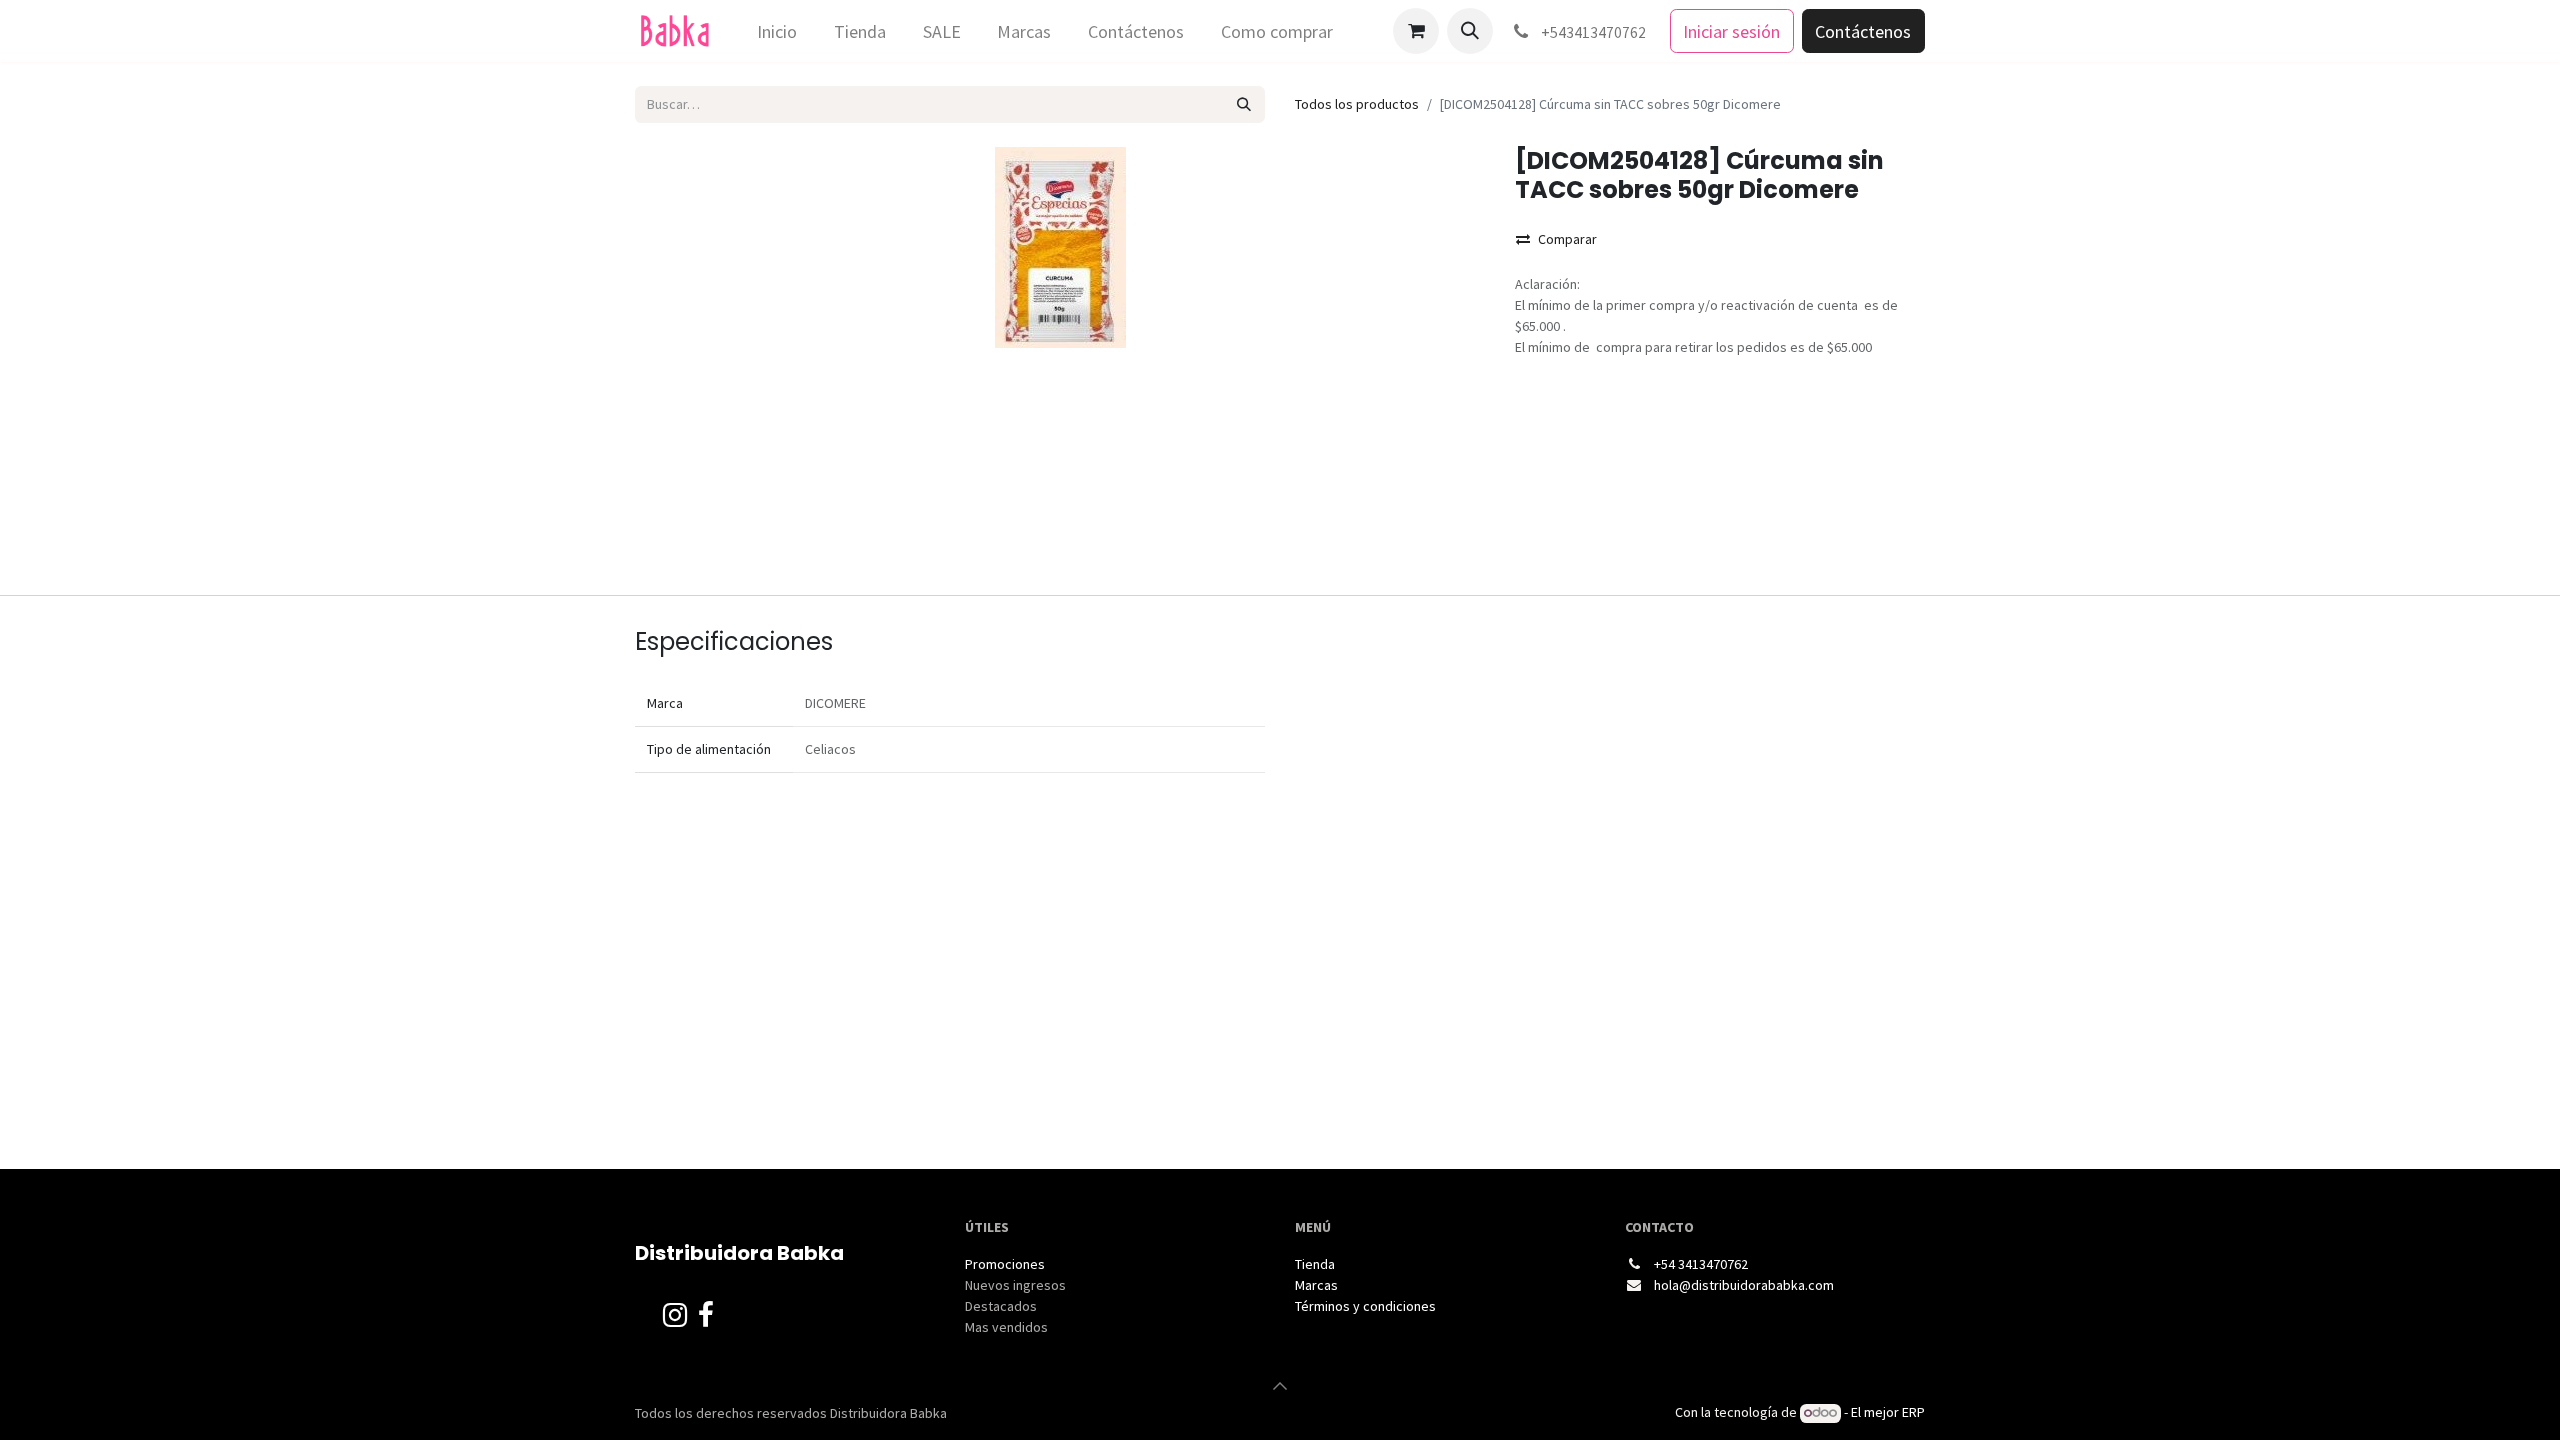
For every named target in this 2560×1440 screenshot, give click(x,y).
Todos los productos (1357, 104)
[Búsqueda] (1244, 104)
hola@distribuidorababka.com (1744, 1285)
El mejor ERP (1888, 1412)
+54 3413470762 (1701, 1264)
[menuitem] (777, 31)
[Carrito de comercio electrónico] (1416, 31)
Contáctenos (1863, 31)
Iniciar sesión (1731, 31)
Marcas (1316, 1285)
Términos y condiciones (1367, 1306)
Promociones (1005, 1264)
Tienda (1315, 1264)
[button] (1470, 31)
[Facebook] (706, 1320)
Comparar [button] (1567, 239)
